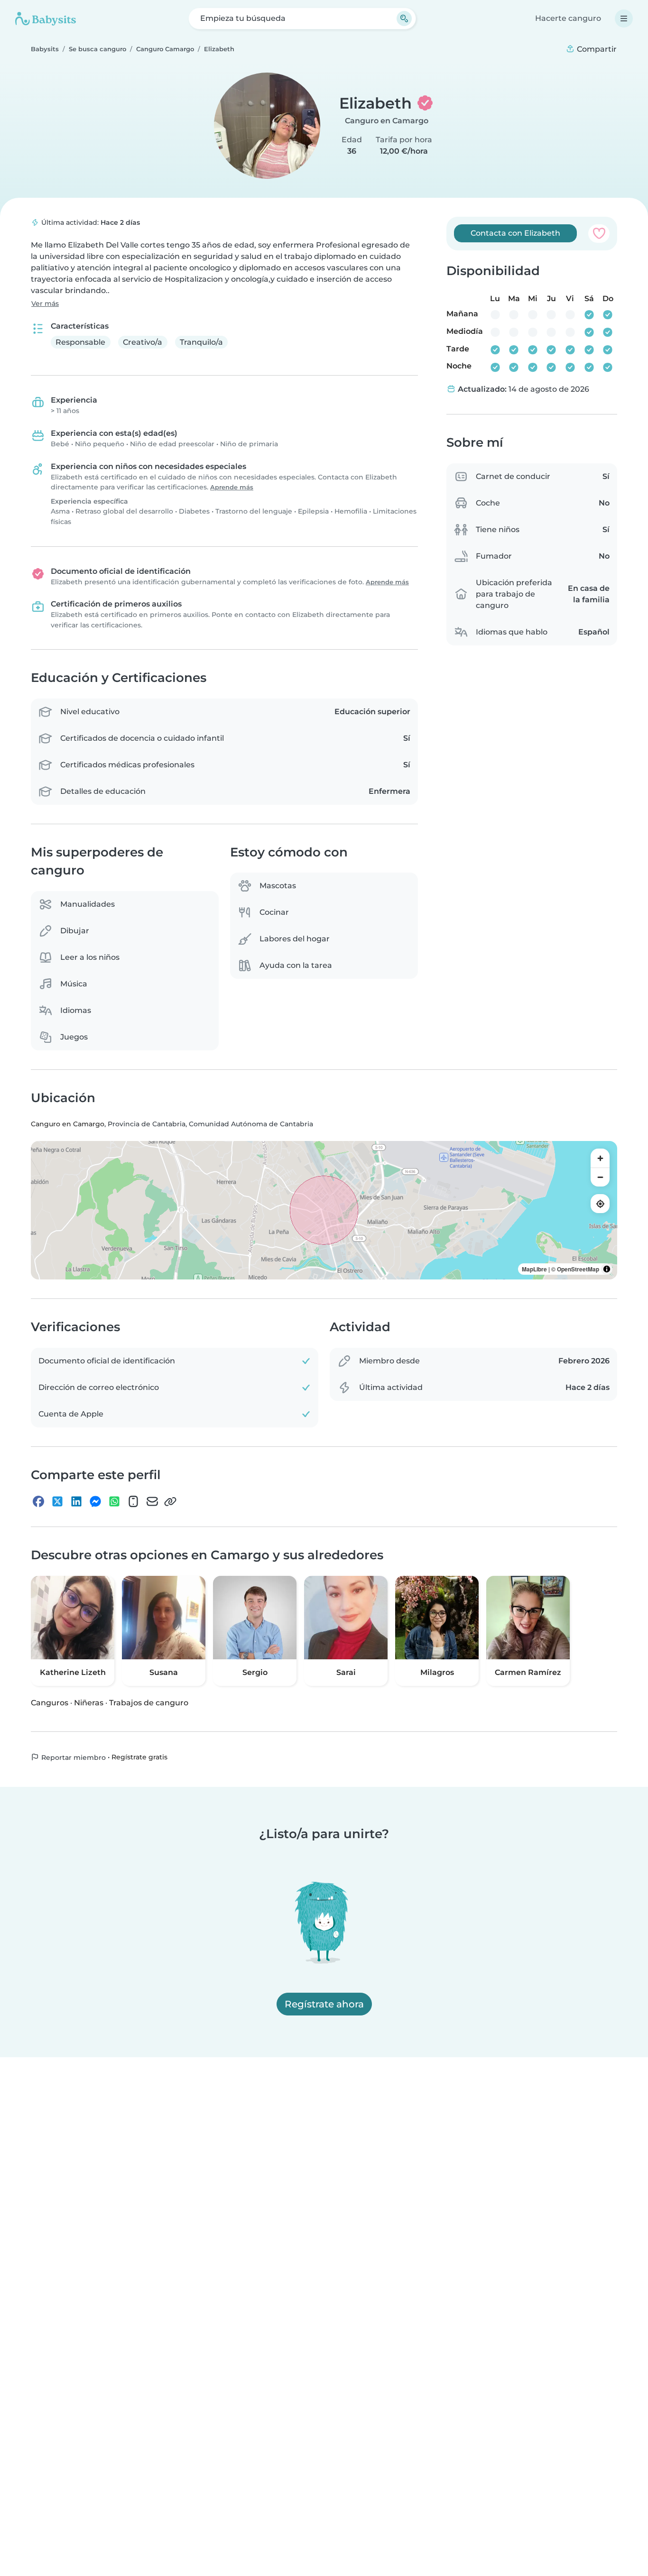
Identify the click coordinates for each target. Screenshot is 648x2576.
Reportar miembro (73, 1757)
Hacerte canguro (568, 18)
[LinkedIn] (76, 1501)
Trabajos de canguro (149, 1702)
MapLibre (534, 1269)
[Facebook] (38, 1501)
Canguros (50, 1702)
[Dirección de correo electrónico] (152, 1501)
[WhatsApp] (114, 1501)
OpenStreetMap (578, 1269)
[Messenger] (95, 1501)
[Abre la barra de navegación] (624, 18)
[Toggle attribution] (607, 1269)
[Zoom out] (600, 1177)
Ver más (45, 304)
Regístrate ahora (324, 2004)
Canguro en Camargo (387, 121)
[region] (324, 1210)
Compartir (596, 49)
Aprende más (232, 487)
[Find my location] (600, 1204)
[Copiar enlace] (170, 1501)
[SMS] (133, 1501)
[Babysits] (46, 18)
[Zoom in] (600, 1158)
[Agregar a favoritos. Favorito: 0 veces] (599, 233)
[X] (57, 1501)
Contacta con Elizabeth (515, 233)
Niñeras (89, 1702)
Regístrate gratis (139, 1757)
